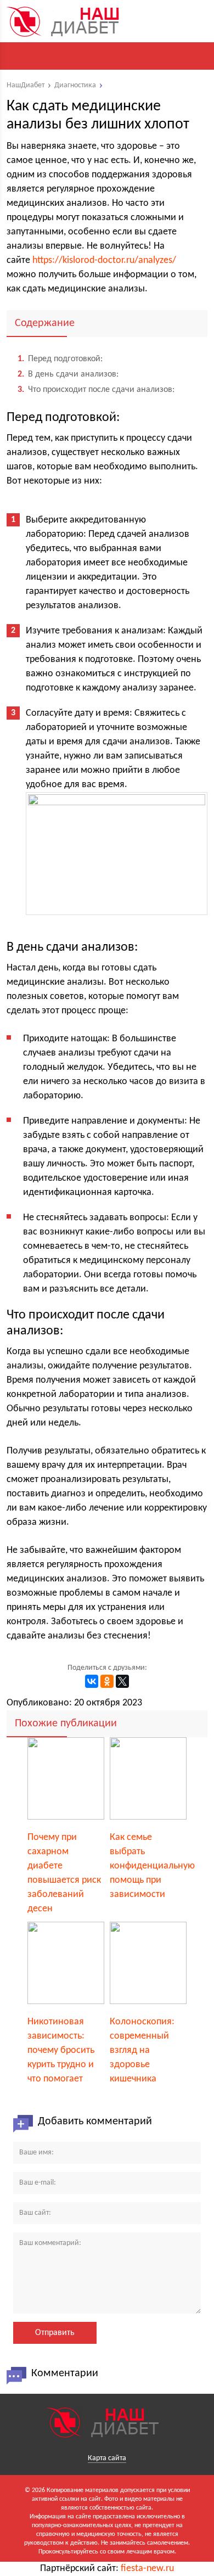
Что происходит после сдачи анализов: (96, 390)
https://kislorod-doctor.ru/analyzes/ (104, 260)
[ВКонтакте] (92, 1681)
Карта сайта (107, 2458)
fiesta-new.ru (147, 2569)
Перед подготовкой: (60, 359)
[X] (122, 1681)
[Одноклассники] (107, 1681)
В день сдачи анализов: (68, 374)
